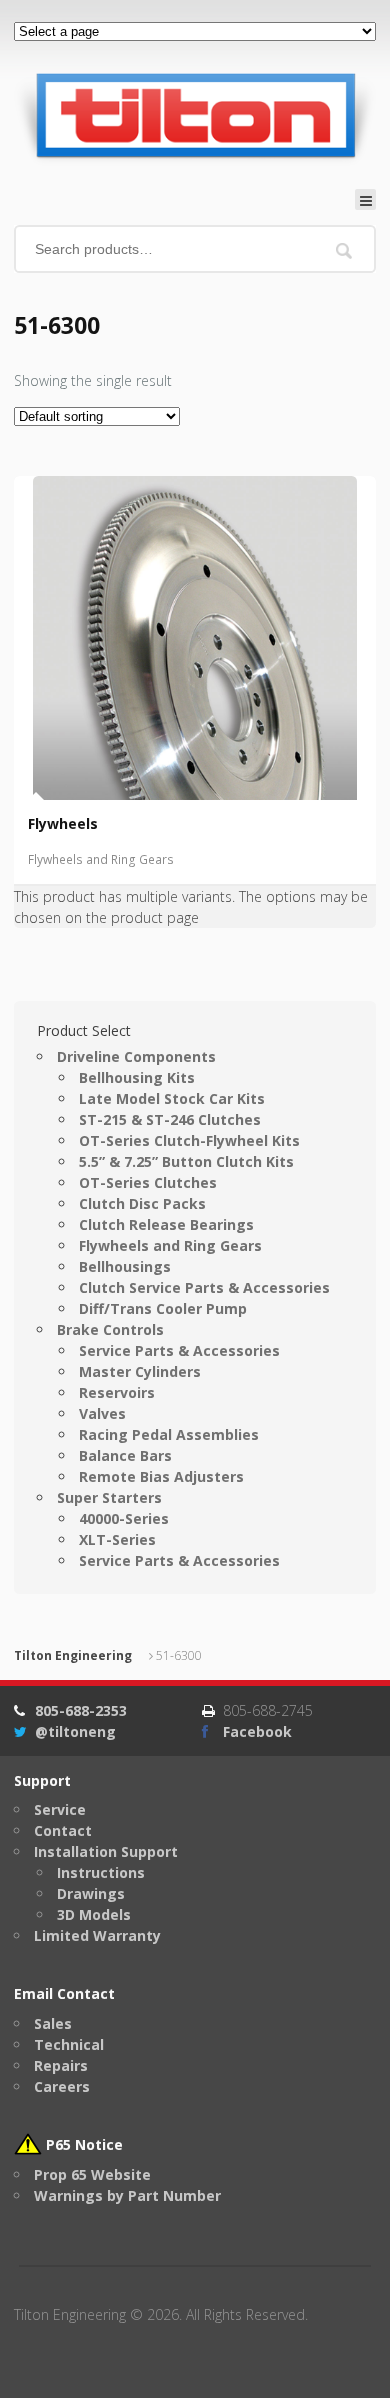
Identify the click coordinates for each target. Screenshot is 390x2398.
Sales (53, 2023)
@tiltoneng (75, 1731)
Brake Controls (110, 1329)
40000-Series (124, 1518)
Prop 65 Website (92, 2174)
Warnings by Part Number (127, 2195)
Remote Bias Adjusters (161, 1476)
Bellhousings (125, 1266)
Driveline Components (136, 1056)
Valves (102, 1413)
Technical (69, 2044)
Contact (63, 1830)
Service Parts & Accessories (179, 1350)
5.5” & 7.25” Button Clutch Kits (186, 1161)
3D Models (94, 1914)
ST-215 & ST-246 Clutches (170, 1119)
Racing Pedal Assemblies (169, 1434)
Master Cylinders (140, 1371)
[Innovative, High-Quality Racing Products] (195, 114)
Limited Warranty (97, 1935)
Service (60, 1809)
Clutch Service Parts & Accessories (204, 1287)
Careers (62, 2086)
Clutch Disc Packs (142, 1203)
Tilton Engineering (73, 1655)
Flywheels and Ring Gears (101, 859)
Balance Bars (125, 1455)
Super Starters (109, 1497)
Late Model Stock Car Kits (172, 1098)
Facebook (257, 1731)
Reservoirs (117, 1392)
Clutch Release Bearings (166, 1224)
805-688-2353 (81, 1710)
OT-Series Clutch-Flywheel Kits (189, 1140)
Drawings (91, 1893)
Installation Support (106, 1851)
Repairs (61, 2065)
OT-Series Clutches (148, 1182)
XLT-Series (117, 1539)
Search (344, 250)
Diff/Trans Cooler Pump (163, 1308)
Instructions (101, 1872)
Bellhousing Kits (137, 1077)
